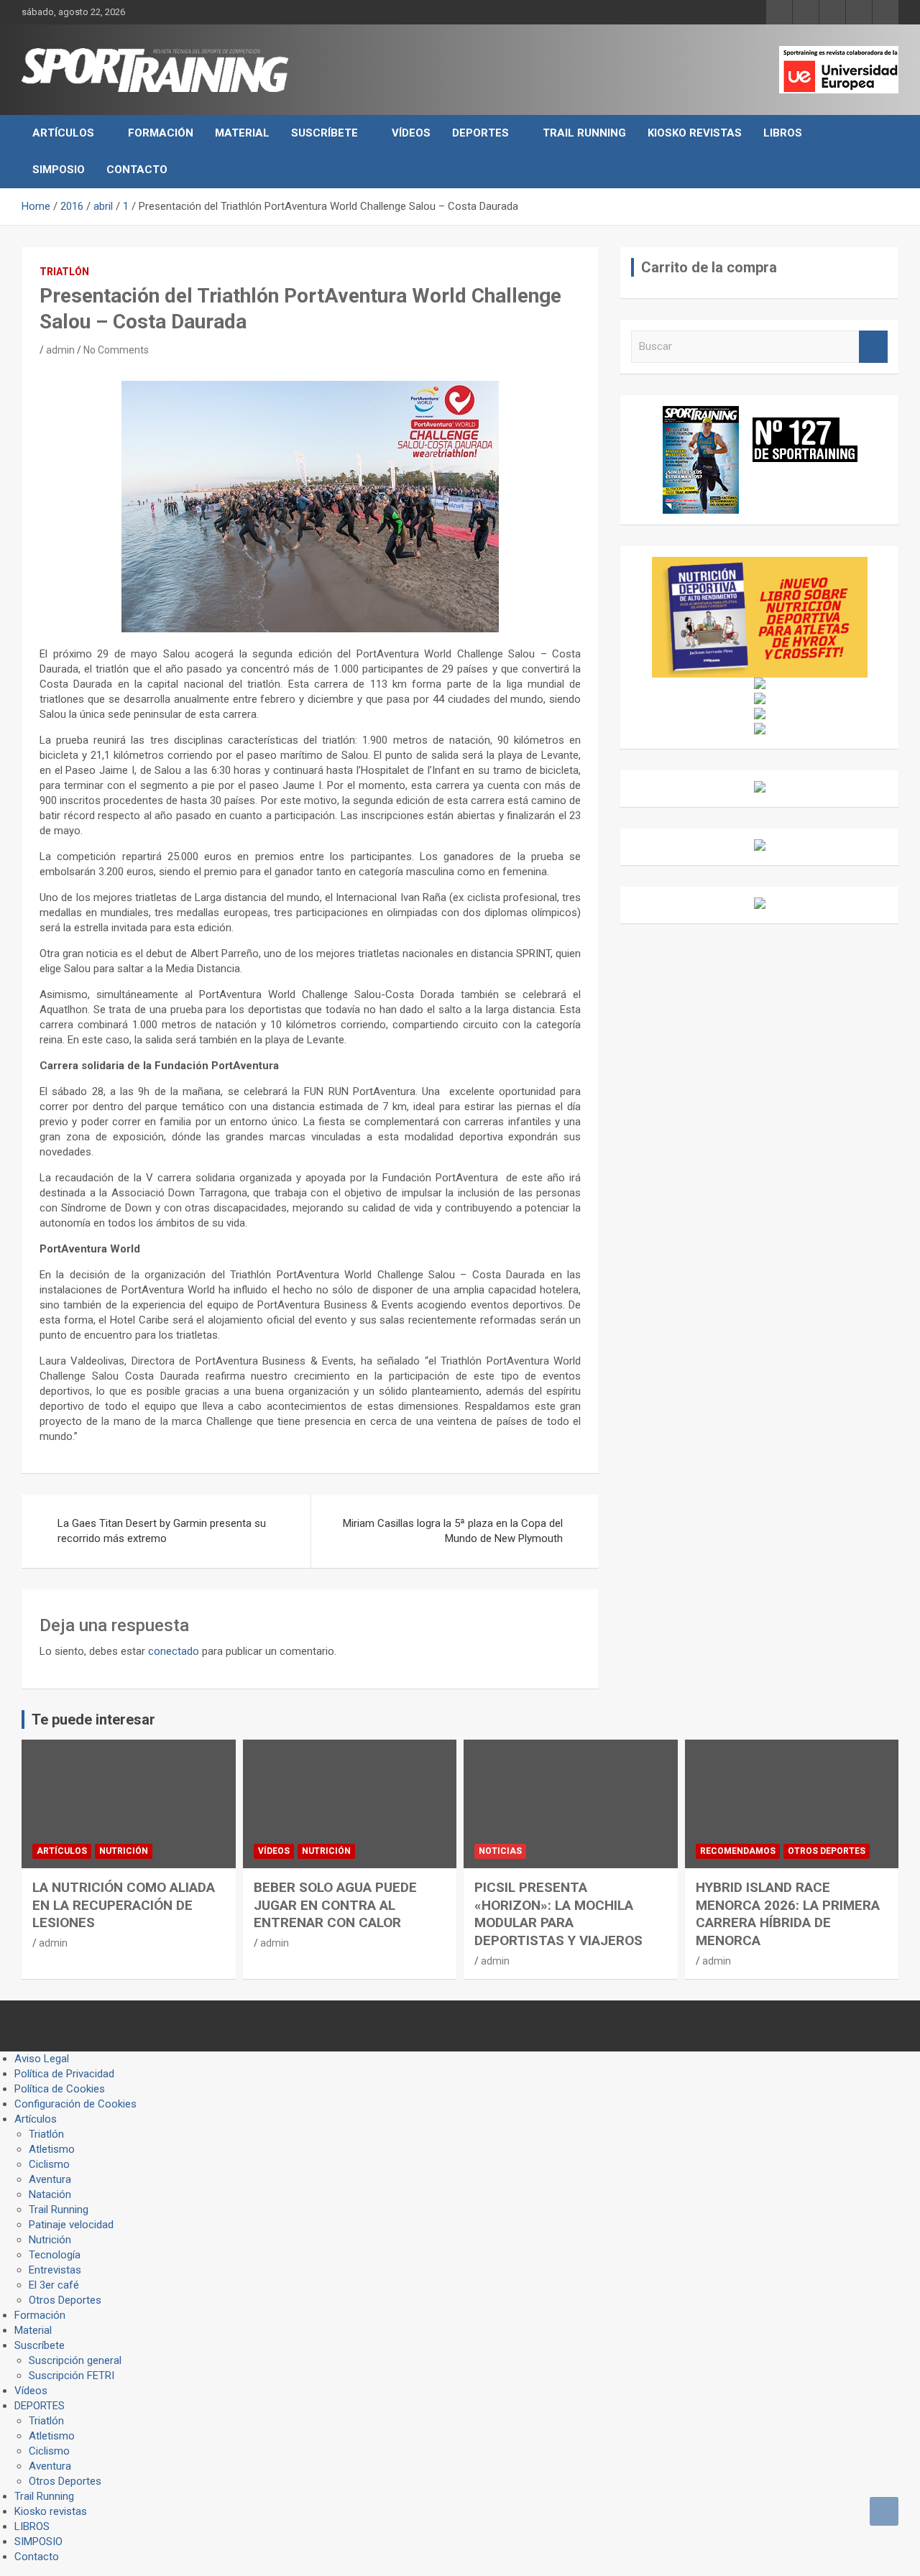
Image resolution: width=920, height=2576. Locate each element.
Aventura (50, 2179)
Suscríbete (325, 133)
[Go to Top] (884, 2511)
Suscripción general (75, 2360)
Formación (161, 133)
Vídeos (411, 133)
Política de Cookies (60, 2089)
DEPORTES (480, 133)
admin (60, 350)
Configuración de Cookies (75, 2104)
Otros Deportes (827, 1851)
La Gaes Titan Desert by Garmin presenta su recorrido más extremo (162, 1531)
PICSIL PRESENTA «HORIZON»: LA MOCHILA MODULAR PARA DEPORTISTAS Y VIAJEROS (558, 1914)
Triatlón (64, 272)
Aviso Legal (42, 2059)
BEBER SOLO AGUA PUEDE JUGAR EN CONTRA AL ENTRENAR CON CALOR (335, 1905)
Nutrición (124, 1851)
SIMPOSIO (59, 170)
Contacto (137, 170)
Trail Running (584, 133)
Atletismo (52, 2149)
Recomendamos (738, 1851)
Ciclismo (49, 2164)
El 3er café (54, 2285)
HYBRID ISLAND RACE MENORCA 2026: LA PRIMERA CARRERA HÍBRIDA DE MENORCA (788, 1914)
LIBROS (783, 133)
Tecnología (55, 2255)
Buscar (873, 347)
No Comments (116, 350)
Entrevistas (55, 2270)
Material (242, 133)
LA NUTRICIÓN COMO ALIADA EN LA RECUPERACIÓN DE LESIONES (124, 1905)
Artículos (63, 133)
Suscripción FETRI (72, 2376)
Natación (50, 2194)
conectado (174, 1651)
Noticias (500, 1851)
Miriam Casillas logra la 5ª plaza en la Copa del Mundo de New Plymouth (453, 1531)
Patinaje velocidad (71, 2225)
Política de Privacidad (64, 2074)
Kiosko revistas (695, 133)
